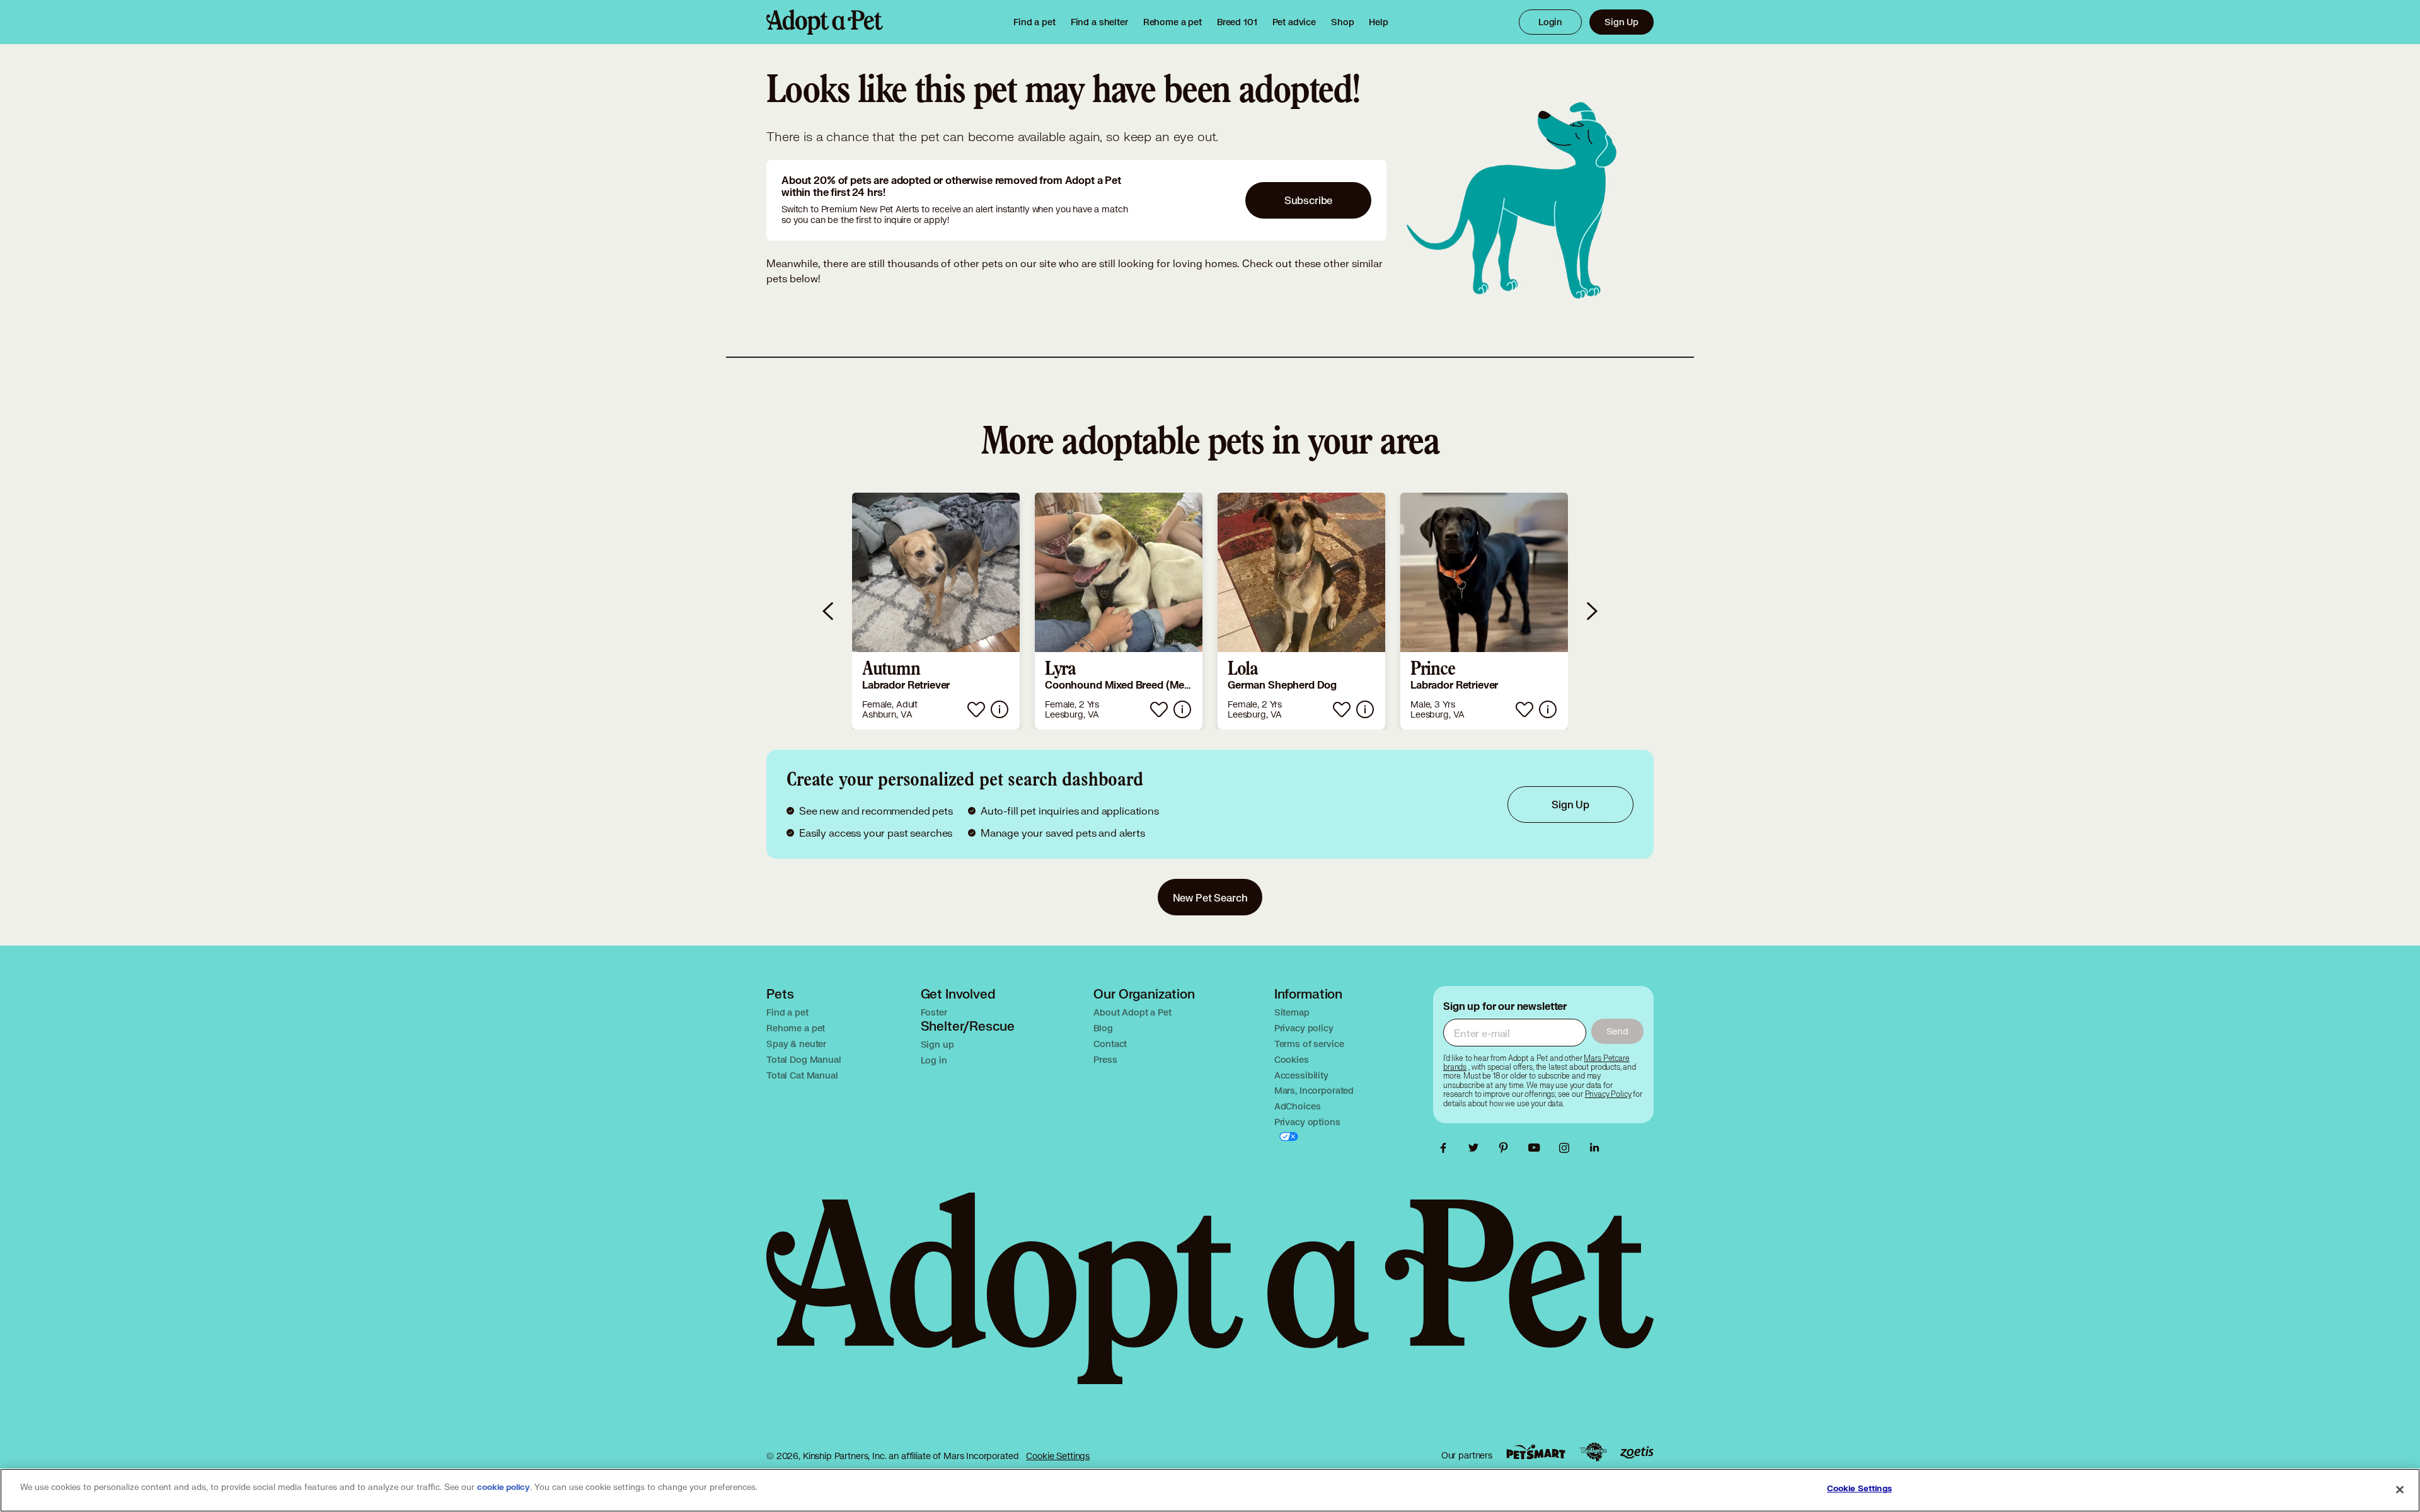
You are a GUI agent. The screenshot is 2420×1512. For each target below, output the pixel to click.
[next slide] (1591, 611)
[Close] (2400, 1489)
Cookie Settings (1058, 1456)
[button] (936, 611)
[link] (1173, 22)
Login (1550, 22)
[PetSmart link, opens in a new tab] (1536, 1452)
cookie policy (504, 1487)
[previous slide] (829, 611)
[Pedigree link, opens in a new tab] (1593, 1452)
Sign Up (1622, 22)
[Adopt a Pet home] (825, 22)
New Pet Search (1210, 897)
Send (1617, 1031)
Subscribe (1309, 200)
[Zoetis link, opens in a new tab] (1637, 1452)
